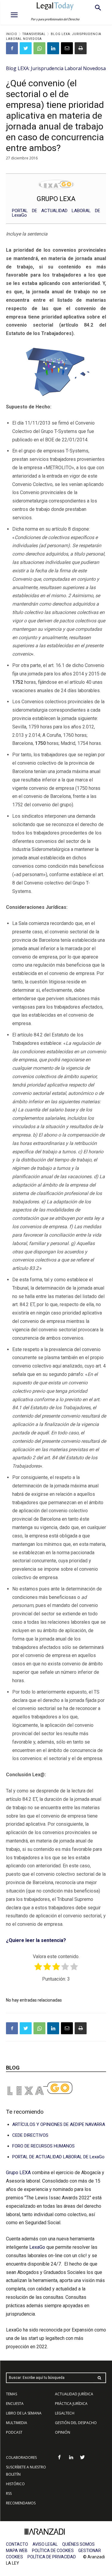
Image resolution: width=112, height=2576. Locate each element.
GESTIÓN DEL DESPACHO (76, 2423)
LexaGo (37, 2247)
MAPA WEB (17, 2551)
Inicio (12, 34)
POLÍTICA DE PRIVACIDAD (52, 2557)
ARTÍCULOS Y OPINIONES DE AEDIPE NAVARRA (59, 2124)
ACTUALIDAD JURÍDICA (74, 2394)
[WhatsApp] (39, 48)
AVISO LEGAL (45, 2544)
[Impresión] (81, 48)
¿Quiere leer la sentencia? (36, 1940)
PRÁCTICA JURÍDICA (71, 2404)
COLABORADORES (21, 2457)
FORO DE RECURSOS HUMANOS (43, 2146)
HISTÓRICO (15, 2484)
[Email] (67, 48)
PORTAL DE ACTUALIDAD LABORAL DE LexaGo (56, 213)
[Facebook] (12, 48)
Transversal (34, 34)
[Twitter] (26, 48)
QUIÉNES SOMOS (78, 2544)
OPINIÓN (63, 2432)
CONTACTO (17, 2544)
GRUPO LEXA (56, 199)
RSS (9, 2493)
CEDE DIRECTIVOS (30, 2135)
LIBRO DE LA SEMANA (24, 2413)
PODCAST (14, 2432)
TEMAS (11, 2394)
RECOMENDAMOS (21, 2503)
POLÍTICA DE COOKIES (53, 2551)
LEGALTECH (65, 2413)
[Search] (99, 2378)
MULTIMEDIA (17, 2423)
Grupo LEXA (19, 2173)
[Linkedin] (53, 48)
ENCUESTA (15, 2404)
